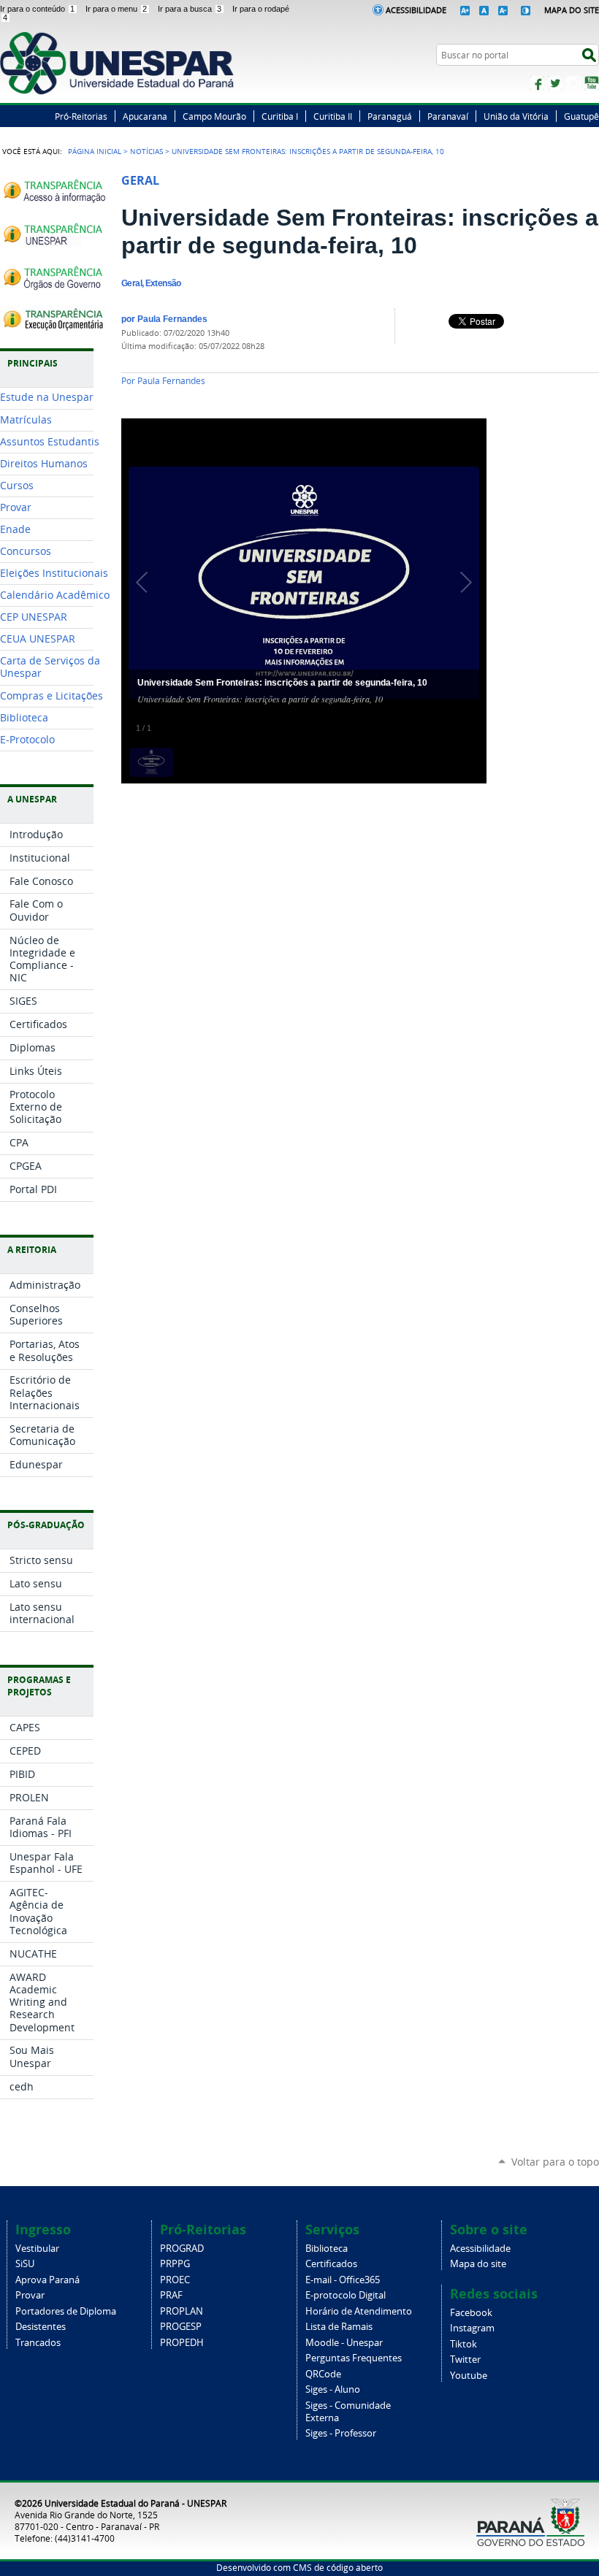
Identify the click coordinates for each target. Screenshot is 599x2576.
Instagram (573, 83)
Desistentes (41, 2327)
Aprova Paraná (47, 2280)
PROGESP (181, 2327)
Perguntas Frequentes (354, 2358)
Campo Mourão (214, 116)
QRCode (323, 2374)
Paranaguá (390, 116)
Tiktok (463, 2344)
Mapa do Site (572, 10)
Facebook (537, 83)
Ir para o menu (116, 9)
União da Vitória (516, 116)
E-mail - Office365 (343, 2280)
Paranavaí (448, 116)
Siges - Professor (341, 2433)
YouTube (592, 83)
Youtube (469, 2376)
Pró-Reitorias (81, 116)
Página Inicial (95, 151)
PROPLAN (182, 2311)
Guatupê (581, 116)
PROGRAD (182, 2249)
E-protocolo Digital (346, 2295)
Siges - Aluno (333, 2389)
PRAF (171, 2295)
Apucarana (145, 116)
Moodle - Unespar (344, 2343)
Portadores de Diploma (66, 2311)
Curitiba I (280, 116)
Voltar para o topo (555, 2162)
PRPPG (175, 2264)
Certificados (331, 2264)
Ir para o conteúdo (37, 9)
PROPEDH (182, 2343)
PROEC (175, 2280)
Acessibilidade (416, 10)
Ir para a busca (190, 9)
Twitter (555, 83)
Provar (30, 2295)
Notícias (146, 151)
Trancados (38, 2343)
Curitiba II (333, 116)
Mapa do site (478, 2264)
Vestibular (37, 2249)
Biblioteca (327, 2249)
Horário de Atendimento (359, 2311)
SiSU (25, 2264)
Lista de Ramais (339, 2327)
